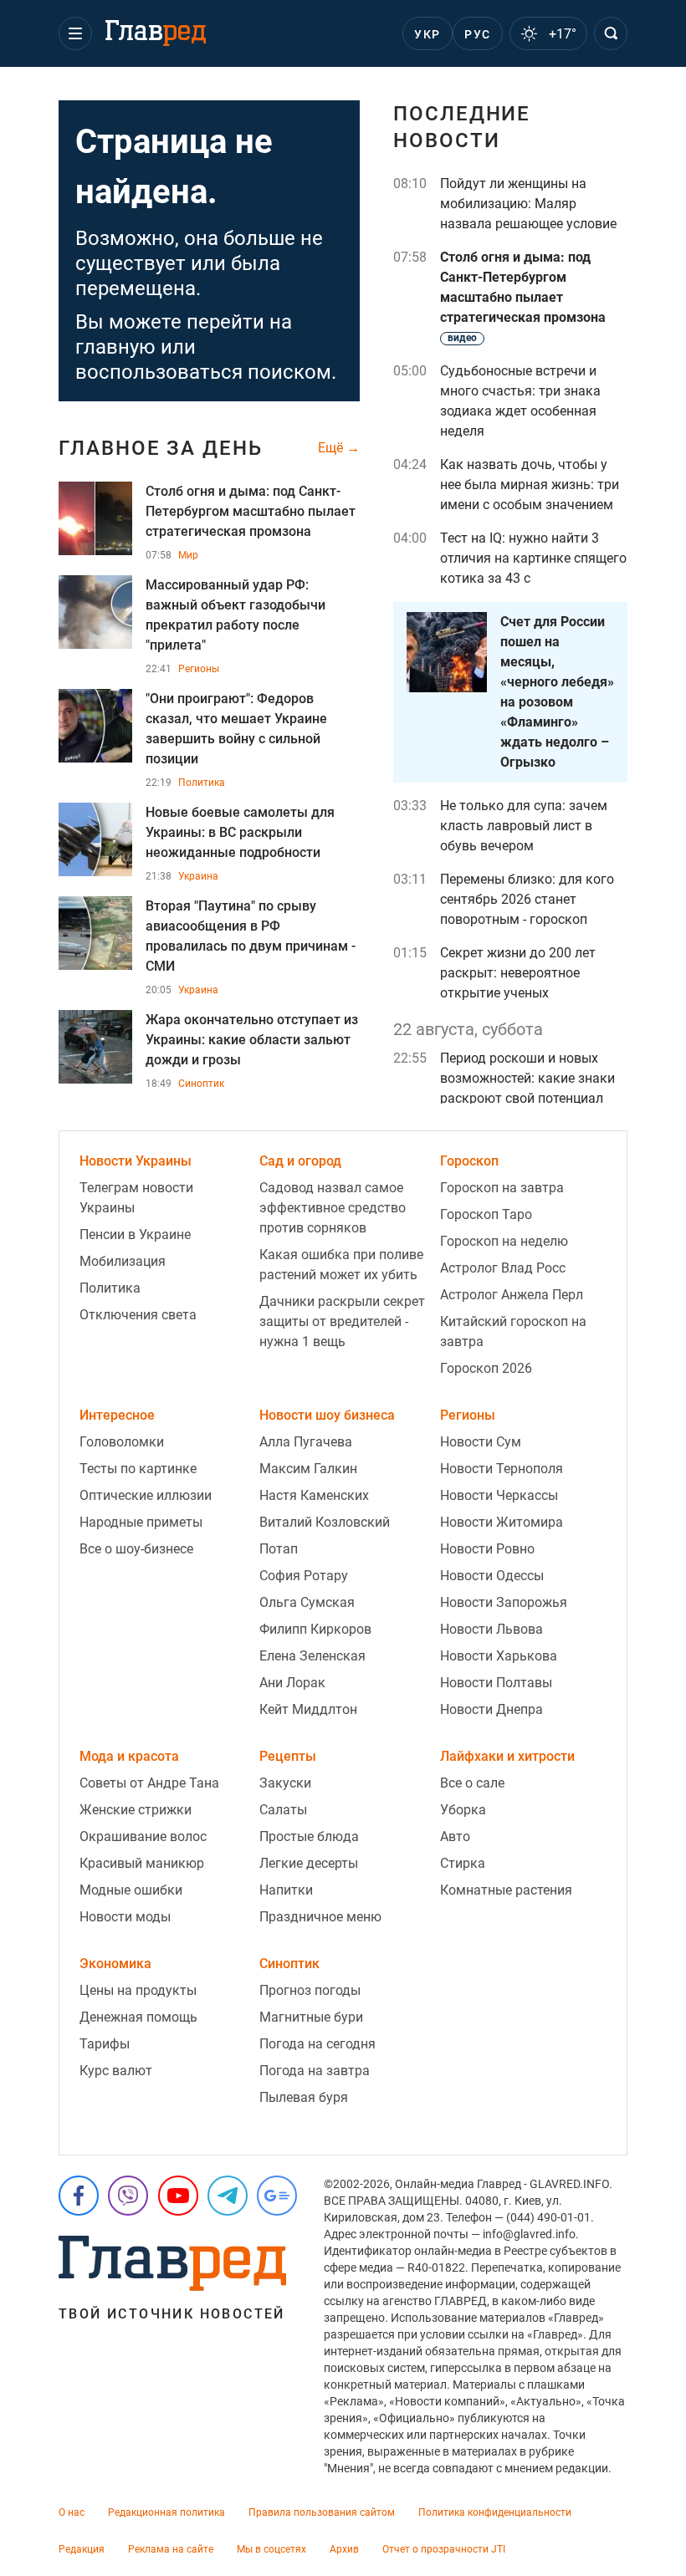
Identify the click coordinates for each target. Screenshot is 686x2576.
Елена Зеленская (312, 1656)
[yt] (178, 2196)
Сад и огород (300, 1161)
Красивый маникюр (142, 1863)
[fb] (79, 2196)
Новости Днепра (491, 1709)
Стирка (463, 1863)
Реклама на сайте (171, 2549)
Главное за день (161, 448)
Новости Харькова (499, 1656)
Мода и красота (129, 1756)
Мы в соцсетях (271, 2549)
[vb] (128, 2196)
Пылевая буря (304, 2097)
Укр (427, 34)
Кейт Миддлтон (308, 1709)
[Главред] (156, 33)
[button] (75, 33)
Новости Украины (136, 1161)
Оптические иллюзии (146, 1495)
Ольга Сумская (307, 1602)
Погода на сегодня (317, 2044)
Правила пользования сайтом (322, 2512)
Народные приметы (141, 1522)
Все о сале (472, 1783)
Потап (279, 1549)
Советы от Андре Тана (149, 1783)
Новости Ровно (487, 1549)
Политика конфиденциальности (495, 2512)
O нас (72, 2512)
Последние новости (462, 127)
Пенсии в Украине (135, 1234)
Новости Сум (481, 1442)
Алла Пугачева (306, 1442)
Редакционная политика (166, 2512)
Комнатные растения (506, 1890)
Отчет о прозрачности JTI (444, 2549)
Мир (188, 555)
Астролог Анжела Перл (512, 1295)
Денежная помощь (138, 2017)
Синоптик (201, 1084)
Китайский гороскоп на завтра (513, 1331)
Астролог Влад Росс (503, 1268)
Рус (477, 34)
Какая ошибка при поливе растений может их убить (341, 1265)
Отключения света (138, 1315)
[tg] (228, 2196)
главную (115, 347)
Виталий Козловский (325, 1522)
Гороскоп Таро (486, 1214)
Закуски (285, 1783)
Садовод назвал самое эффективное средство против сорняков (333, 1208)
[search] (611, 33)
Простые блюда (309, 1836)
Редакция (82, 2549)
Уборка (463, 1810)
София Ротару (304, 1576)
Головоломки (122, 1442)
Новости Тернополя (502, 1469)
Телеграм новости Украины (136, 1198)
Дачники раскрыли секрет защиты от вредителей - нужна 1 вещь (342, 1321)
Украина (198, 876)
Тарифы (105, 2044)
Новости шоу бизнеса (327, 1415)
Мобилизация (123, 1261)
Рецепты (288, 1756)
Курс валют (116, 2071)
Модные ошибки (131, 1890)
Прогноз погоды (310, 1990)
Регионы (199, 669)
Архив (344, 2549)
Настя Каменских (314, 1495)
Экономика (115, 1964)
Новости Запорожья (504, 1602)
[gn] (277, 2196)
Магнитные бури (311, 2017)
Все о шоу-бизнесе (136, 1549)
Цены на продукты (138, 1990)
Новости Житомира (502, 1522)
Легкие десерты (309, 1863)
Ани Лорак (292, 1683)
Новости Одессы (492, 1576)
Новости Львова (491, 1629)
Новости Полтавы (496, 1683)
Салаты (283, 1810)
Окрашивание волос (143, 1836)
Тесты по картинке (138, 1469)
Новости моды (125, 1917)
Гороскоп (469, 1161)
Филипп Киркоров (315, 1629)
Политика (202, 783)
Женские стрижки (136, 1810)
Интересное (117, 1415)
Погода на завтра (315, 2071)
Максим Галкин (308, 1469)
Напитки (286, 1890)
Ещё (332, 448)
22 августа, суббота (468, 1029)
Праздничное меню (320, 1917)
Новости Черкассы (499, 1495)
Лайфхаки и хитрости (507, 1756)
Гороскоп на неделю (504, 1241)
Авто (455, 1836)
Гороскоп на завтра (502, 1188)
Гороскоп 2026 (486, 1368)
